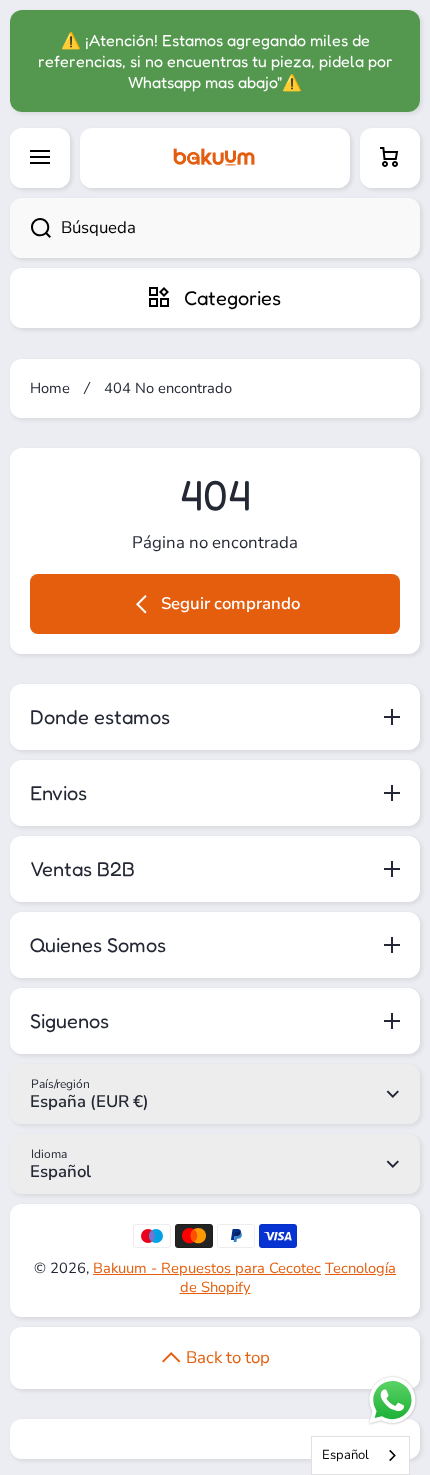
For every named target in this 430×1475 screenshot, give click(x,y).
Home (50, 388)
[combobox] (215, 228)
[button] (390, 158)
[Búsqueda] (30, 228)
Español (345, 1455)
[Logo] (215, 158)
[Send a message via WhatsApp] (392, 1400)
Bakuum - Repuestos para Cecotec (207, 1268)
